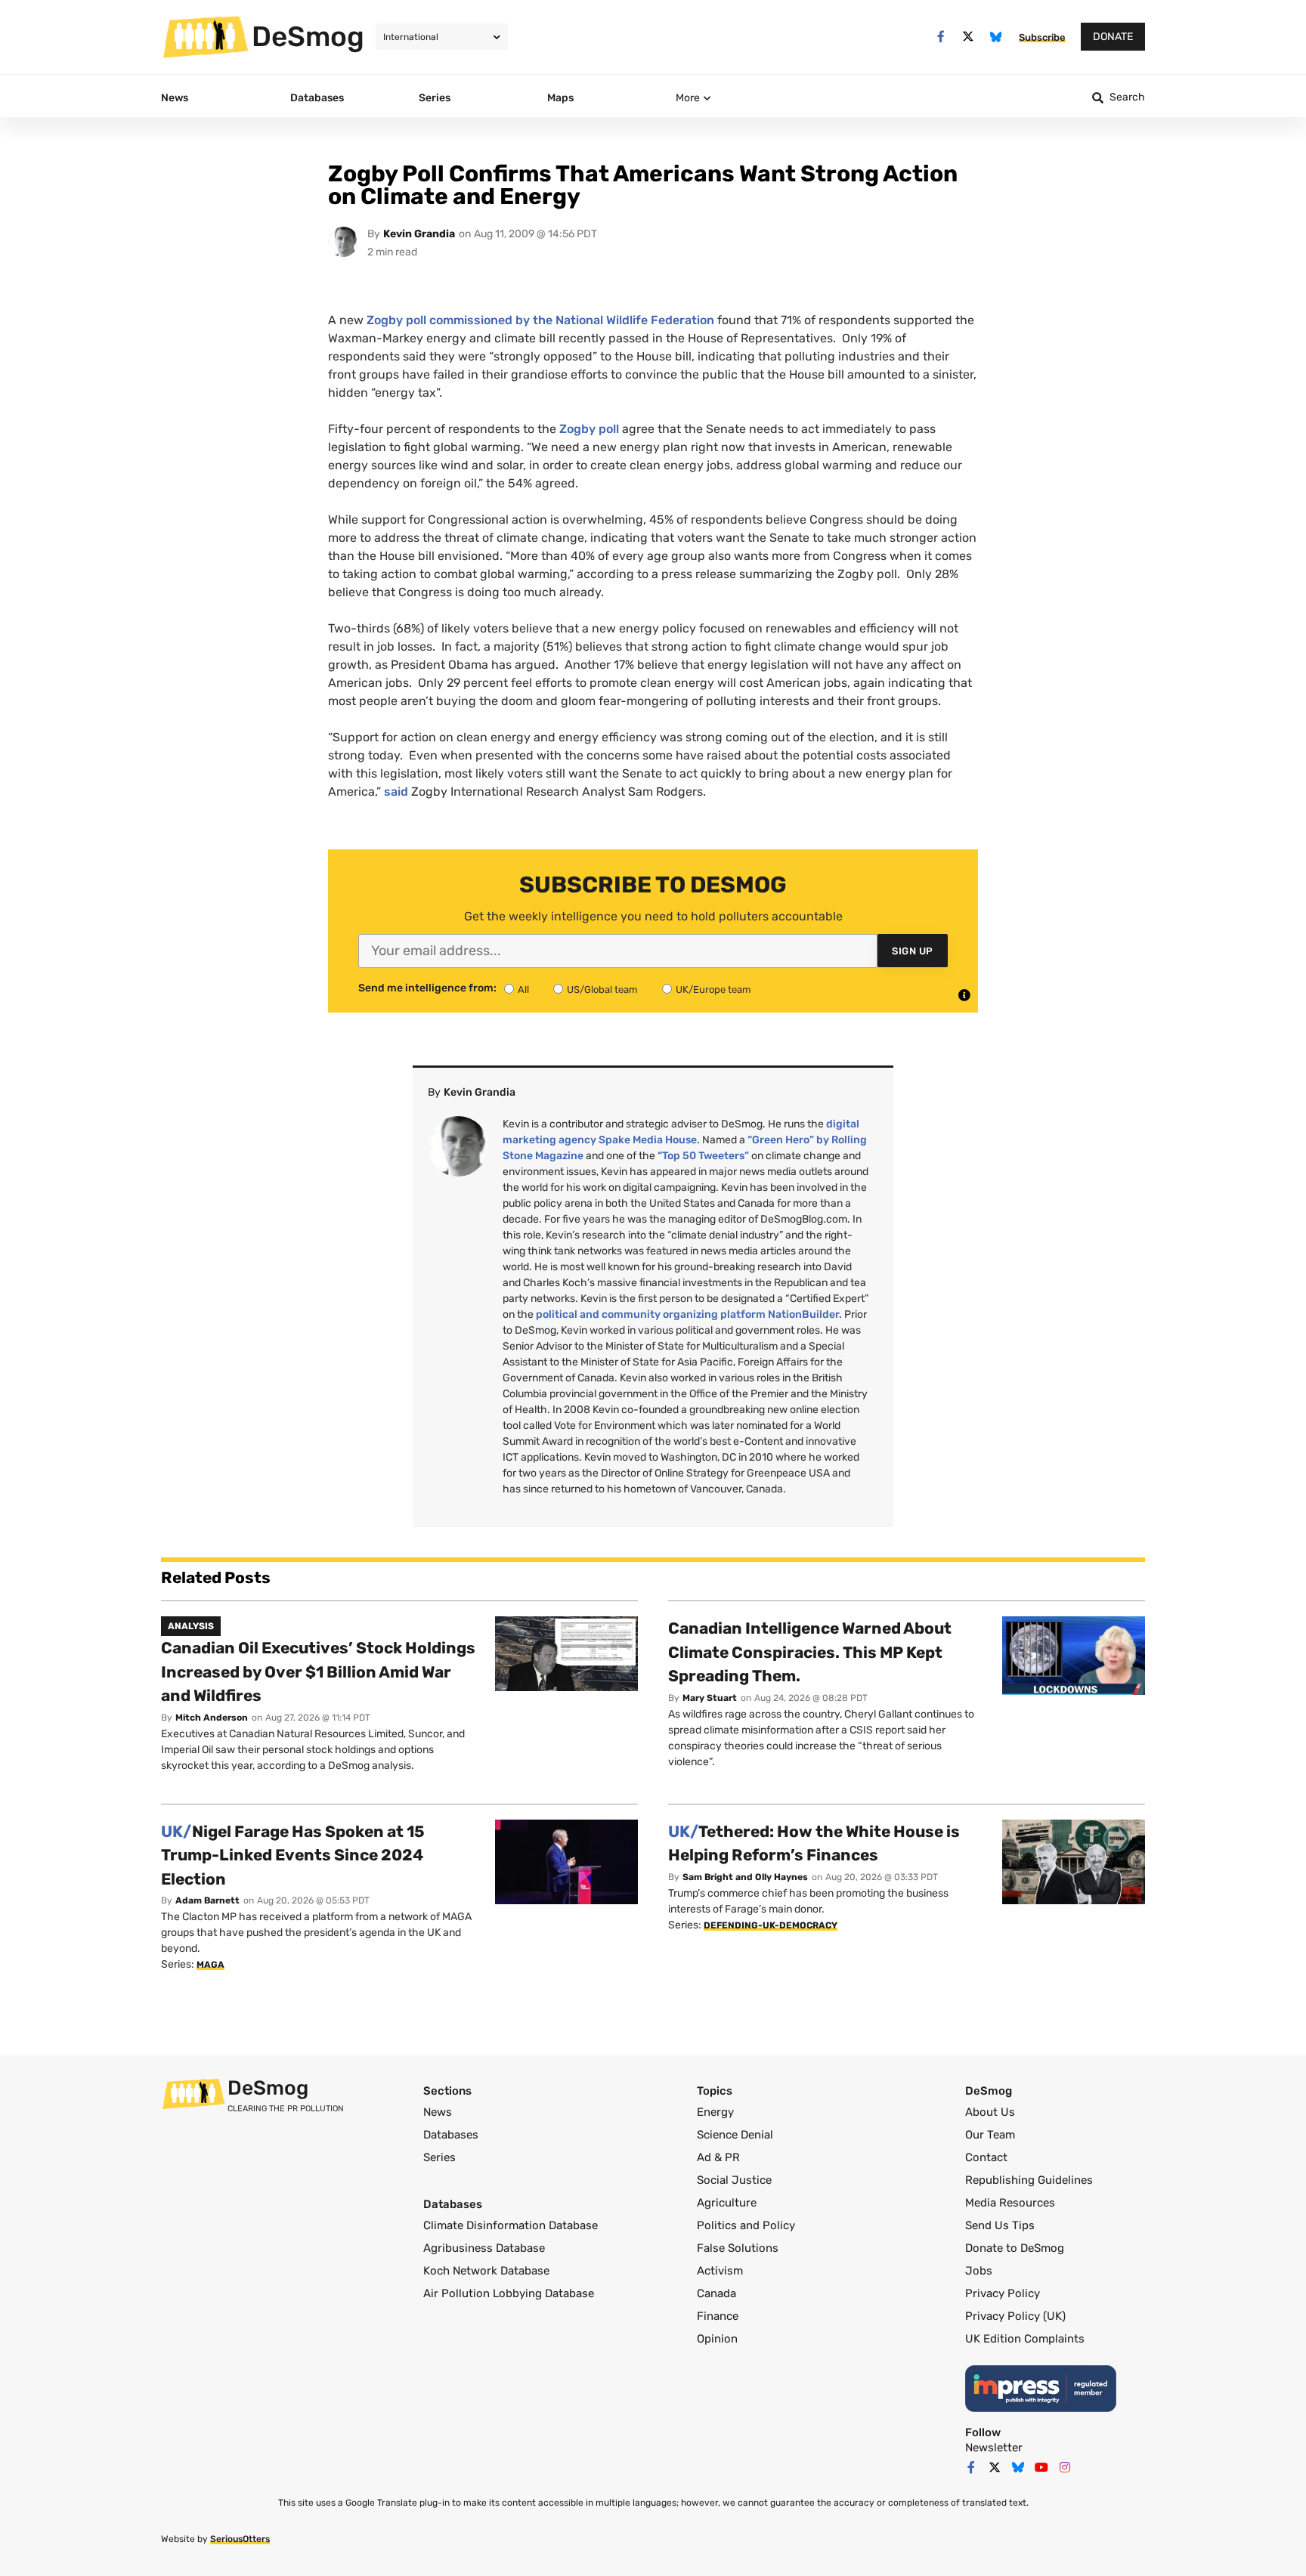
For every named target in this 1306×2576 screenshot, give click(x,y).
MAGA (210, 1965)
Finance (718, 2316)
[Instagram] (1065, 2467)
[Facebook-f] (941, 37)
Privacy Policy (1003, 2293)
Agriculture (727, 2203)
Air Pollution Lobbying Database (509, 2293)
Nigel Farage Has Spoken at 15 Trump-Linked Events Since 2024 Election (293, 1855)
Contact (986, 2157)
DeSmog (308, 36)
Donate (1113, 37)
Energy (715, 2112)
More (688, 98)
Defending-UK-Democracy (771, 1925)
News (438, 2112)
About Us (990, 2112)
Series (439, 2157)
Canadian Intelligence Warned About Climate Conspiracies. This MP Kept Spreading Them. (810, 1652)
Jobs (979, 2271)
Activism (720, 2271)
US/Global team (602, 990)
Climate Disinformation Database (511, 2225)
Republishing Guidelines (1029, 2180)
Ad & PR (718, 2157)
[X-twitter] (969, 37)
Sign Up (913, 951)
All (523, 990)
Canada (716, 2293)
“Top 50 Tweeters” (703, 1156)
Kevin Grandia (419, 234)
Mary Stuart (710, 1698)
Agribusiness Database (484, 2248)
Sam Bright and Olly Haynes (745, 1877)
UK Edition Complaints (1025, 2339)
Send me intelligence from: (427, 988)
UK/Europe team (713, 990)
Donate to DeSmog (1015, 2248)
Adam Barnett (207, 1900)
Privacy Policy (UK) (1015, 2316)
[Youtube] (1041, 2467)
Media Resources (1010, 2203)
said (396, 792)
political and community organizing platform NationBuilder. (689, 1314)
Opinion (717, 2339)
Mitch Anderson (212, 1718)
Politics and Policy (746, 2225)
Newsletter (994, 2448)
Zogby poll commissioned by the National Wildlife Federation (540, 320)
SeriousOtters (240, 2539)
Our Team (990, 2135)
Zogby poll (589, 429)
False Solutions (738, 2248)
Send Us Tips (1000, 2225)
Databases (451, 2135)
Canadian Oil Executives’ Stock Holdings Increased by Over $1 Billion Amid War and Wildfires (318, 1671)
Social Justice (734, 2180)
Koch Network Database (486, 2271)
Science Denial (735, 2135)
